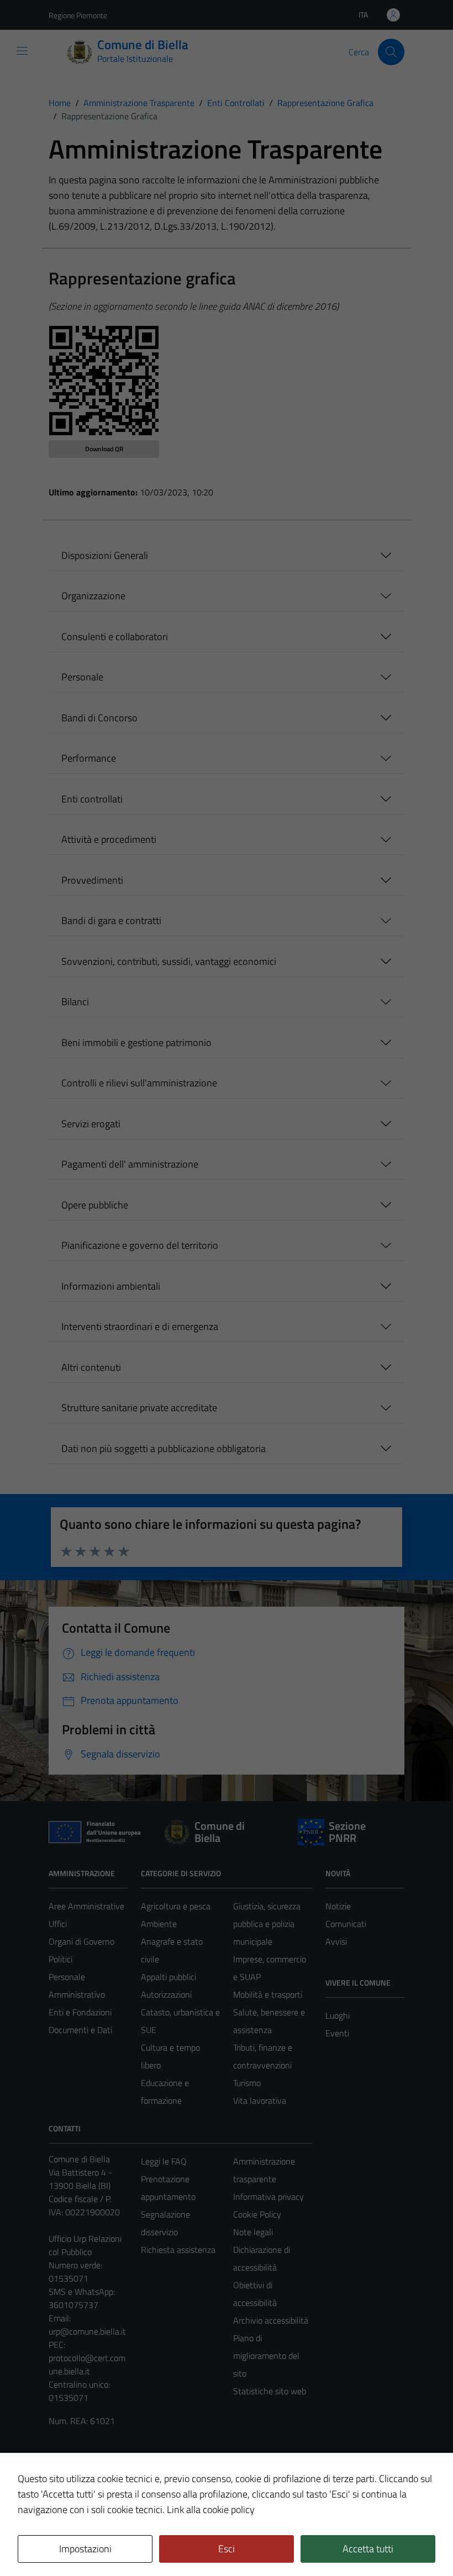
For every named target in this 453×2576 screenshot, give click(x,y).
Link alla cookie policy (211, 2509)
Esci (227, 2549)
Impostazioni (85, 2549)
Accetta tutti (368, 2549)
